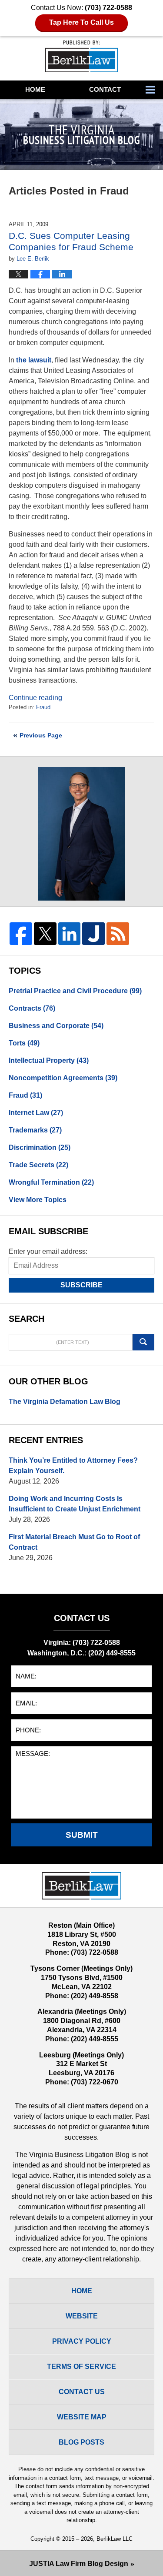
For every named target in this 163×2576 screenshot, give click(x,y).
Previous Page (41, 735)
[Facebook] (21, 934)
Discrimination (40, 1147)
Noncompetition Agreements (63, 1078)
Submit (82, 1835)
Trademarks (35, 1130)
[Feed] (118, 934)
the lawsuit (34, 360)
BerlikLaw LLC (115, 2539)
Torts (24, 1043)
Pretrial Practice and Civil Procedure (75, 991)
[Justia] (93, 934)
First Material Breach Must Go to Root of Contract (74, 1542)
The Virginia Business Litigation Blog (81, 56)
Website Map (82, 2417)
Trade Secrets (38, 1165)
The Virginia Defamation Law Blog (65, 1402)
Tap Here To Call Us (81, 22)
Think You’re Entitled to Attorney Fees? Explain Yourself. (73, 1466)
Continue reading (35, 698)
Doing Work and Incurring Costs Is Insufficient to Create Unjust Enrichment (75, 1504)
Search (143, 1342)
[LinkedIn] (70, 934)
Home (35, 89)
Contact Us (82, 2392)
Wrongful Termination (51, 1182)
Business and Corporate (56, 1026)
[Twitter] (45, 934)
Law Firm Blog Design (79, 2564)
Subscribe (81, 1285)
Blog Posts (81, 2442)
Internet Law (36, 1113)
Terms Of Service (81, 2367)
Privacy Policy (82, 2341)
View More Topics (38, 1200)
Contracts (32, 1008)
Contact (105, 89)
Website (82, 2316)
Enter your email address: (48, 1251)
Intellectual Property (49, 1060)
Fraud (43, 707)
